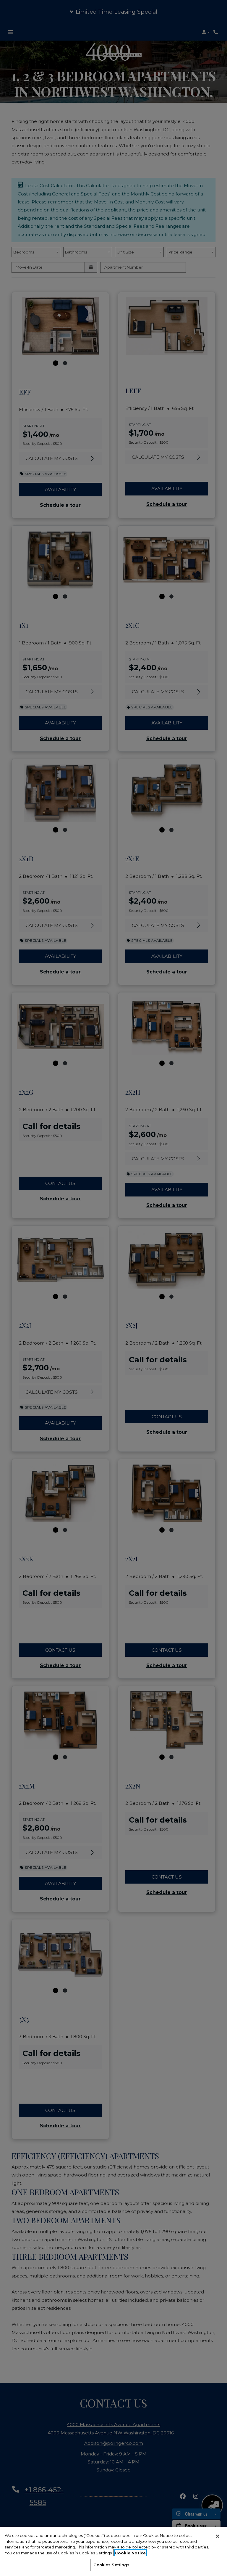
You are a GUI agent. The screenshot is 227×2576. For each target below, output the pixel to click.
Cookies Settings (111, 2565)
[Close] (218, 2536)
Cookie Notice (130, 2553)
